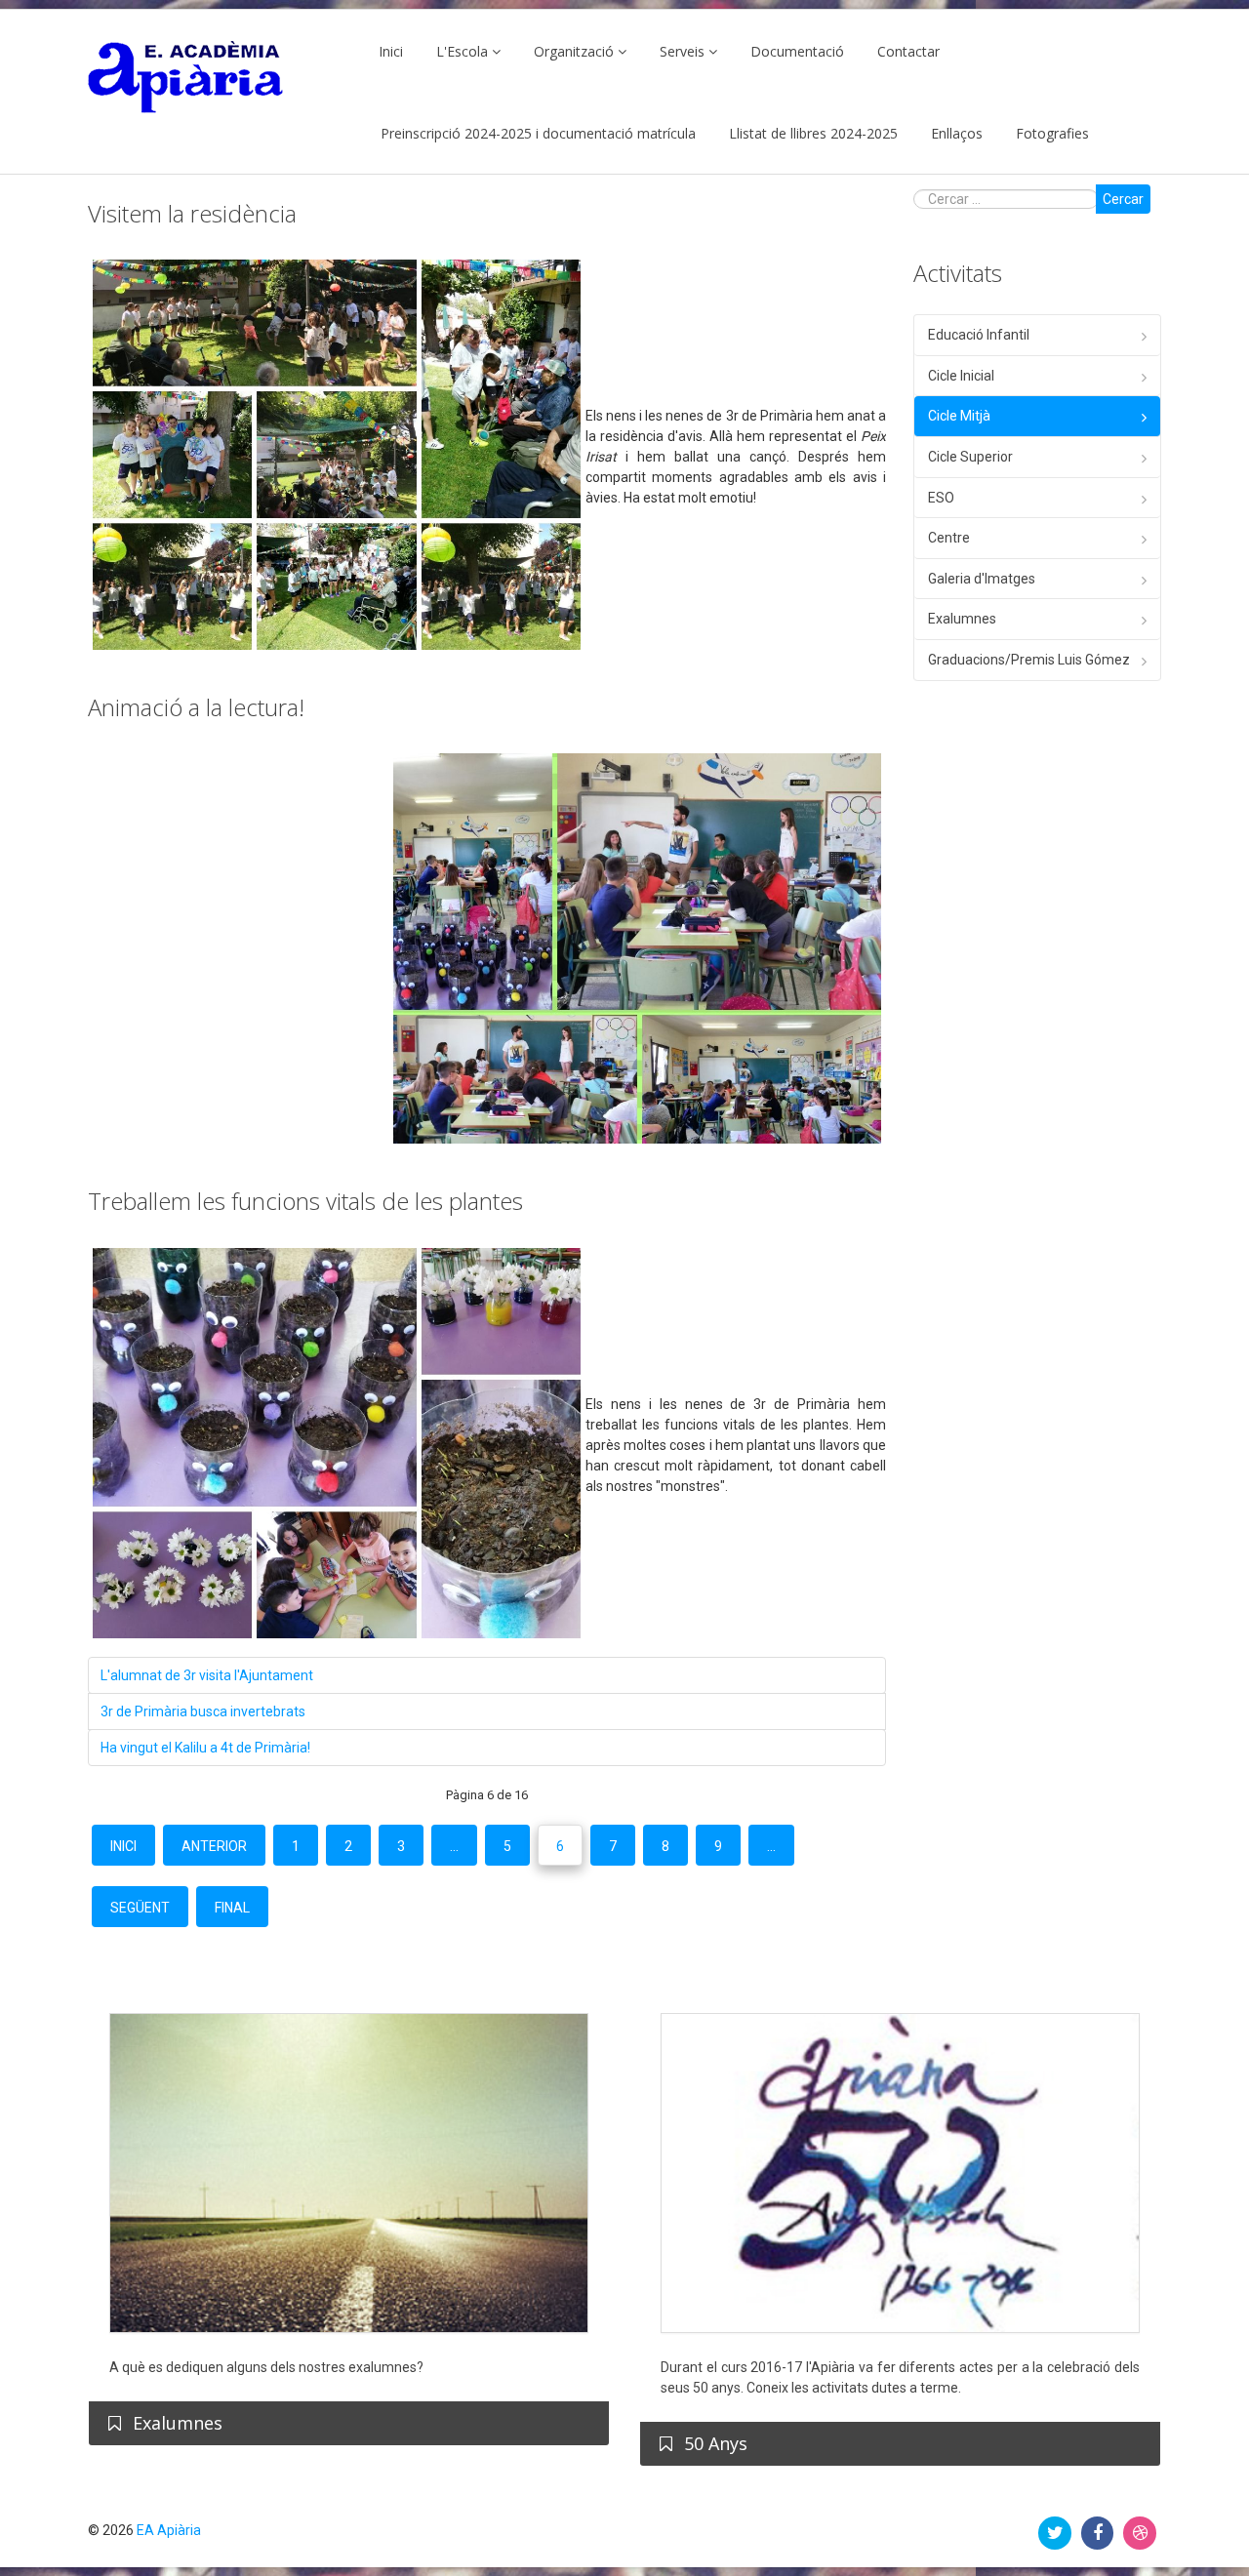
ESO (941, 498)
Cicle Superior (970, 457)
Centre (949, 538)
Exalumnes (962, 619)
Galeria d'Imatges (982, 579)
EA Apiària (169, 2530)
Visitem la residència (192, 213)
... (454, 1846)
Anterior (214, 1846)
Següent (140, 1908)
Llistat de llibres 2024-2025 (813, 133)
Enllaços (957, 133)
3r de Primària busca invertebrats (203, 1711)
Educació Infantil (979, 335)
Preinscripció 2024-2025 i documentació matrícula (538, 133)
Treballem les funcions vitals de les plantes (305, 1201)
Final (232, 1908)
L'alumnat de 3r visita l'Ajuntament (207, 1675)
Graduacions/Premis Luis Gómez (1029, 660)
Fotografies (1052, 133)
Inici (391, 51)
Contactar (908, 51)
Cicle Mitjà (959, 416)
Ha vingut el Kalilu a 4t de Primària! (205, 1748)
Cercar (1123, 199)
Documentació (797, 51)
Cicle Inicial (961, 376)
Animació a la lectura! (196, 707)
